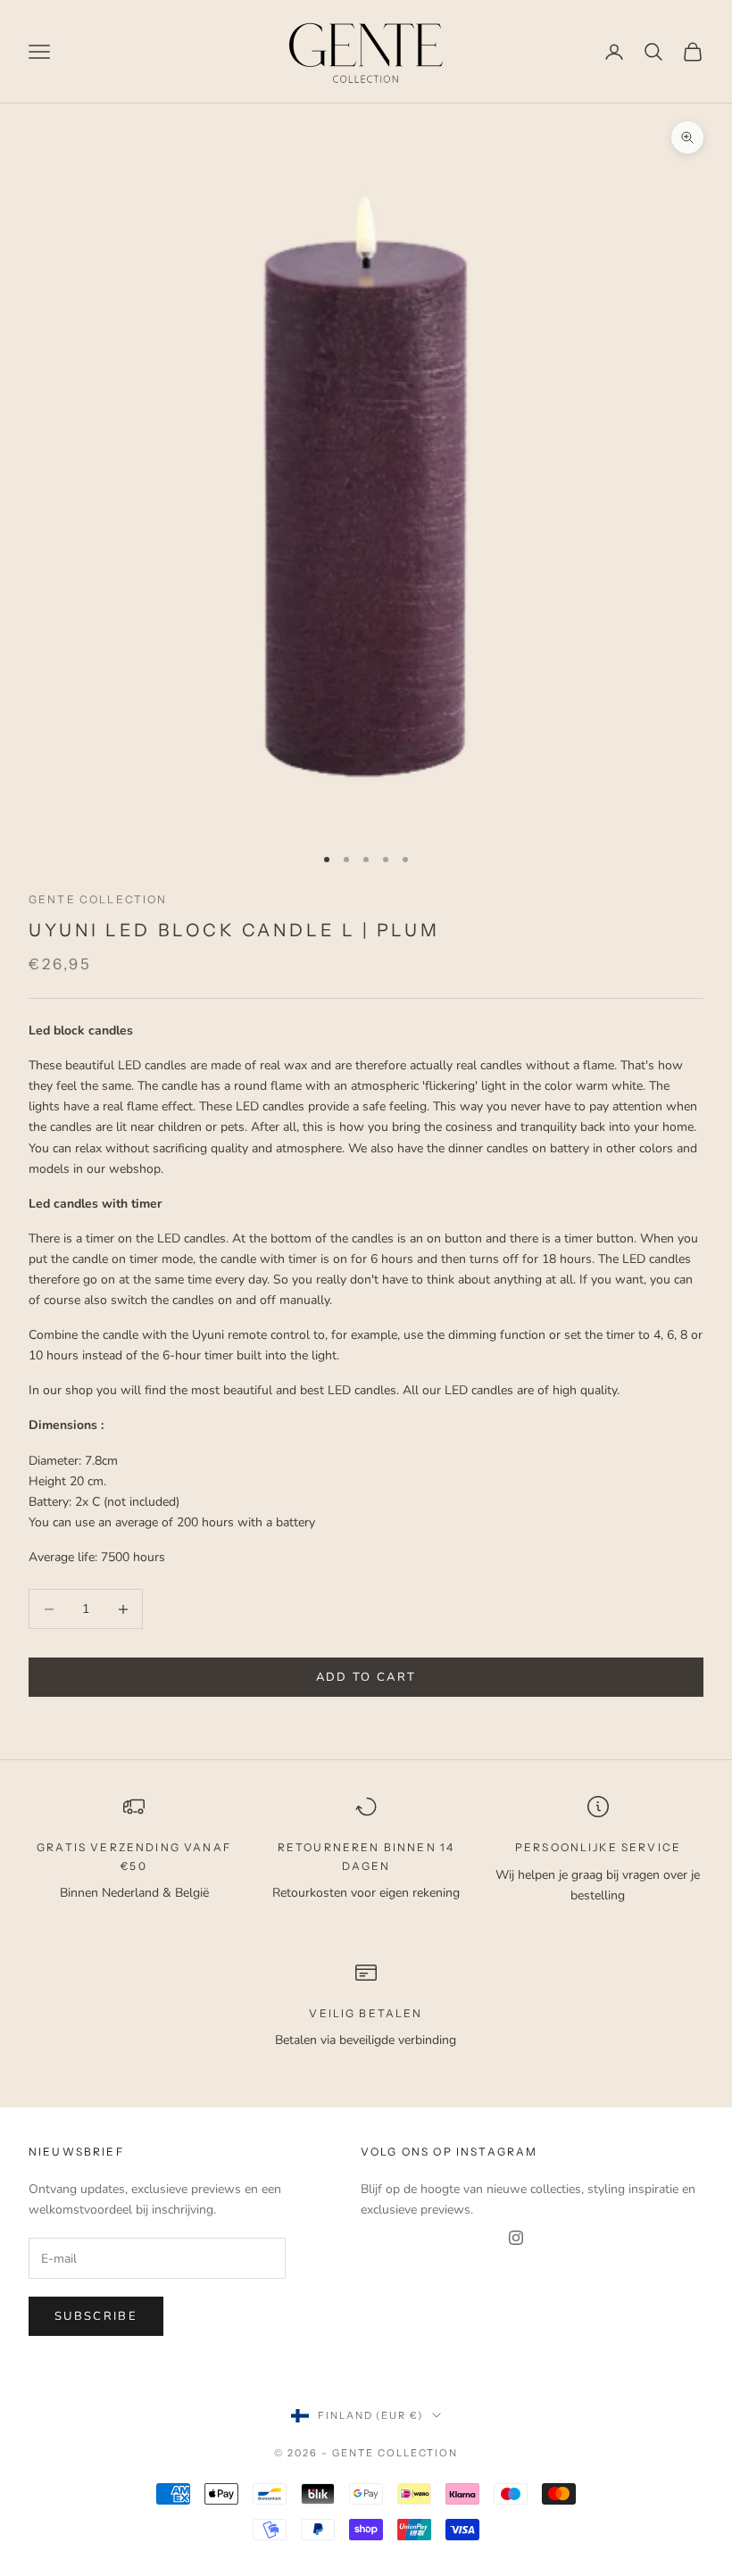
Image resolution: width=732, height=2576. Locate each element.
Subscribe (96, 2316)
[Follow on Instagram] (516, 2238)
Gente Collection (98, 899)
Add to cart (366, 1677)
